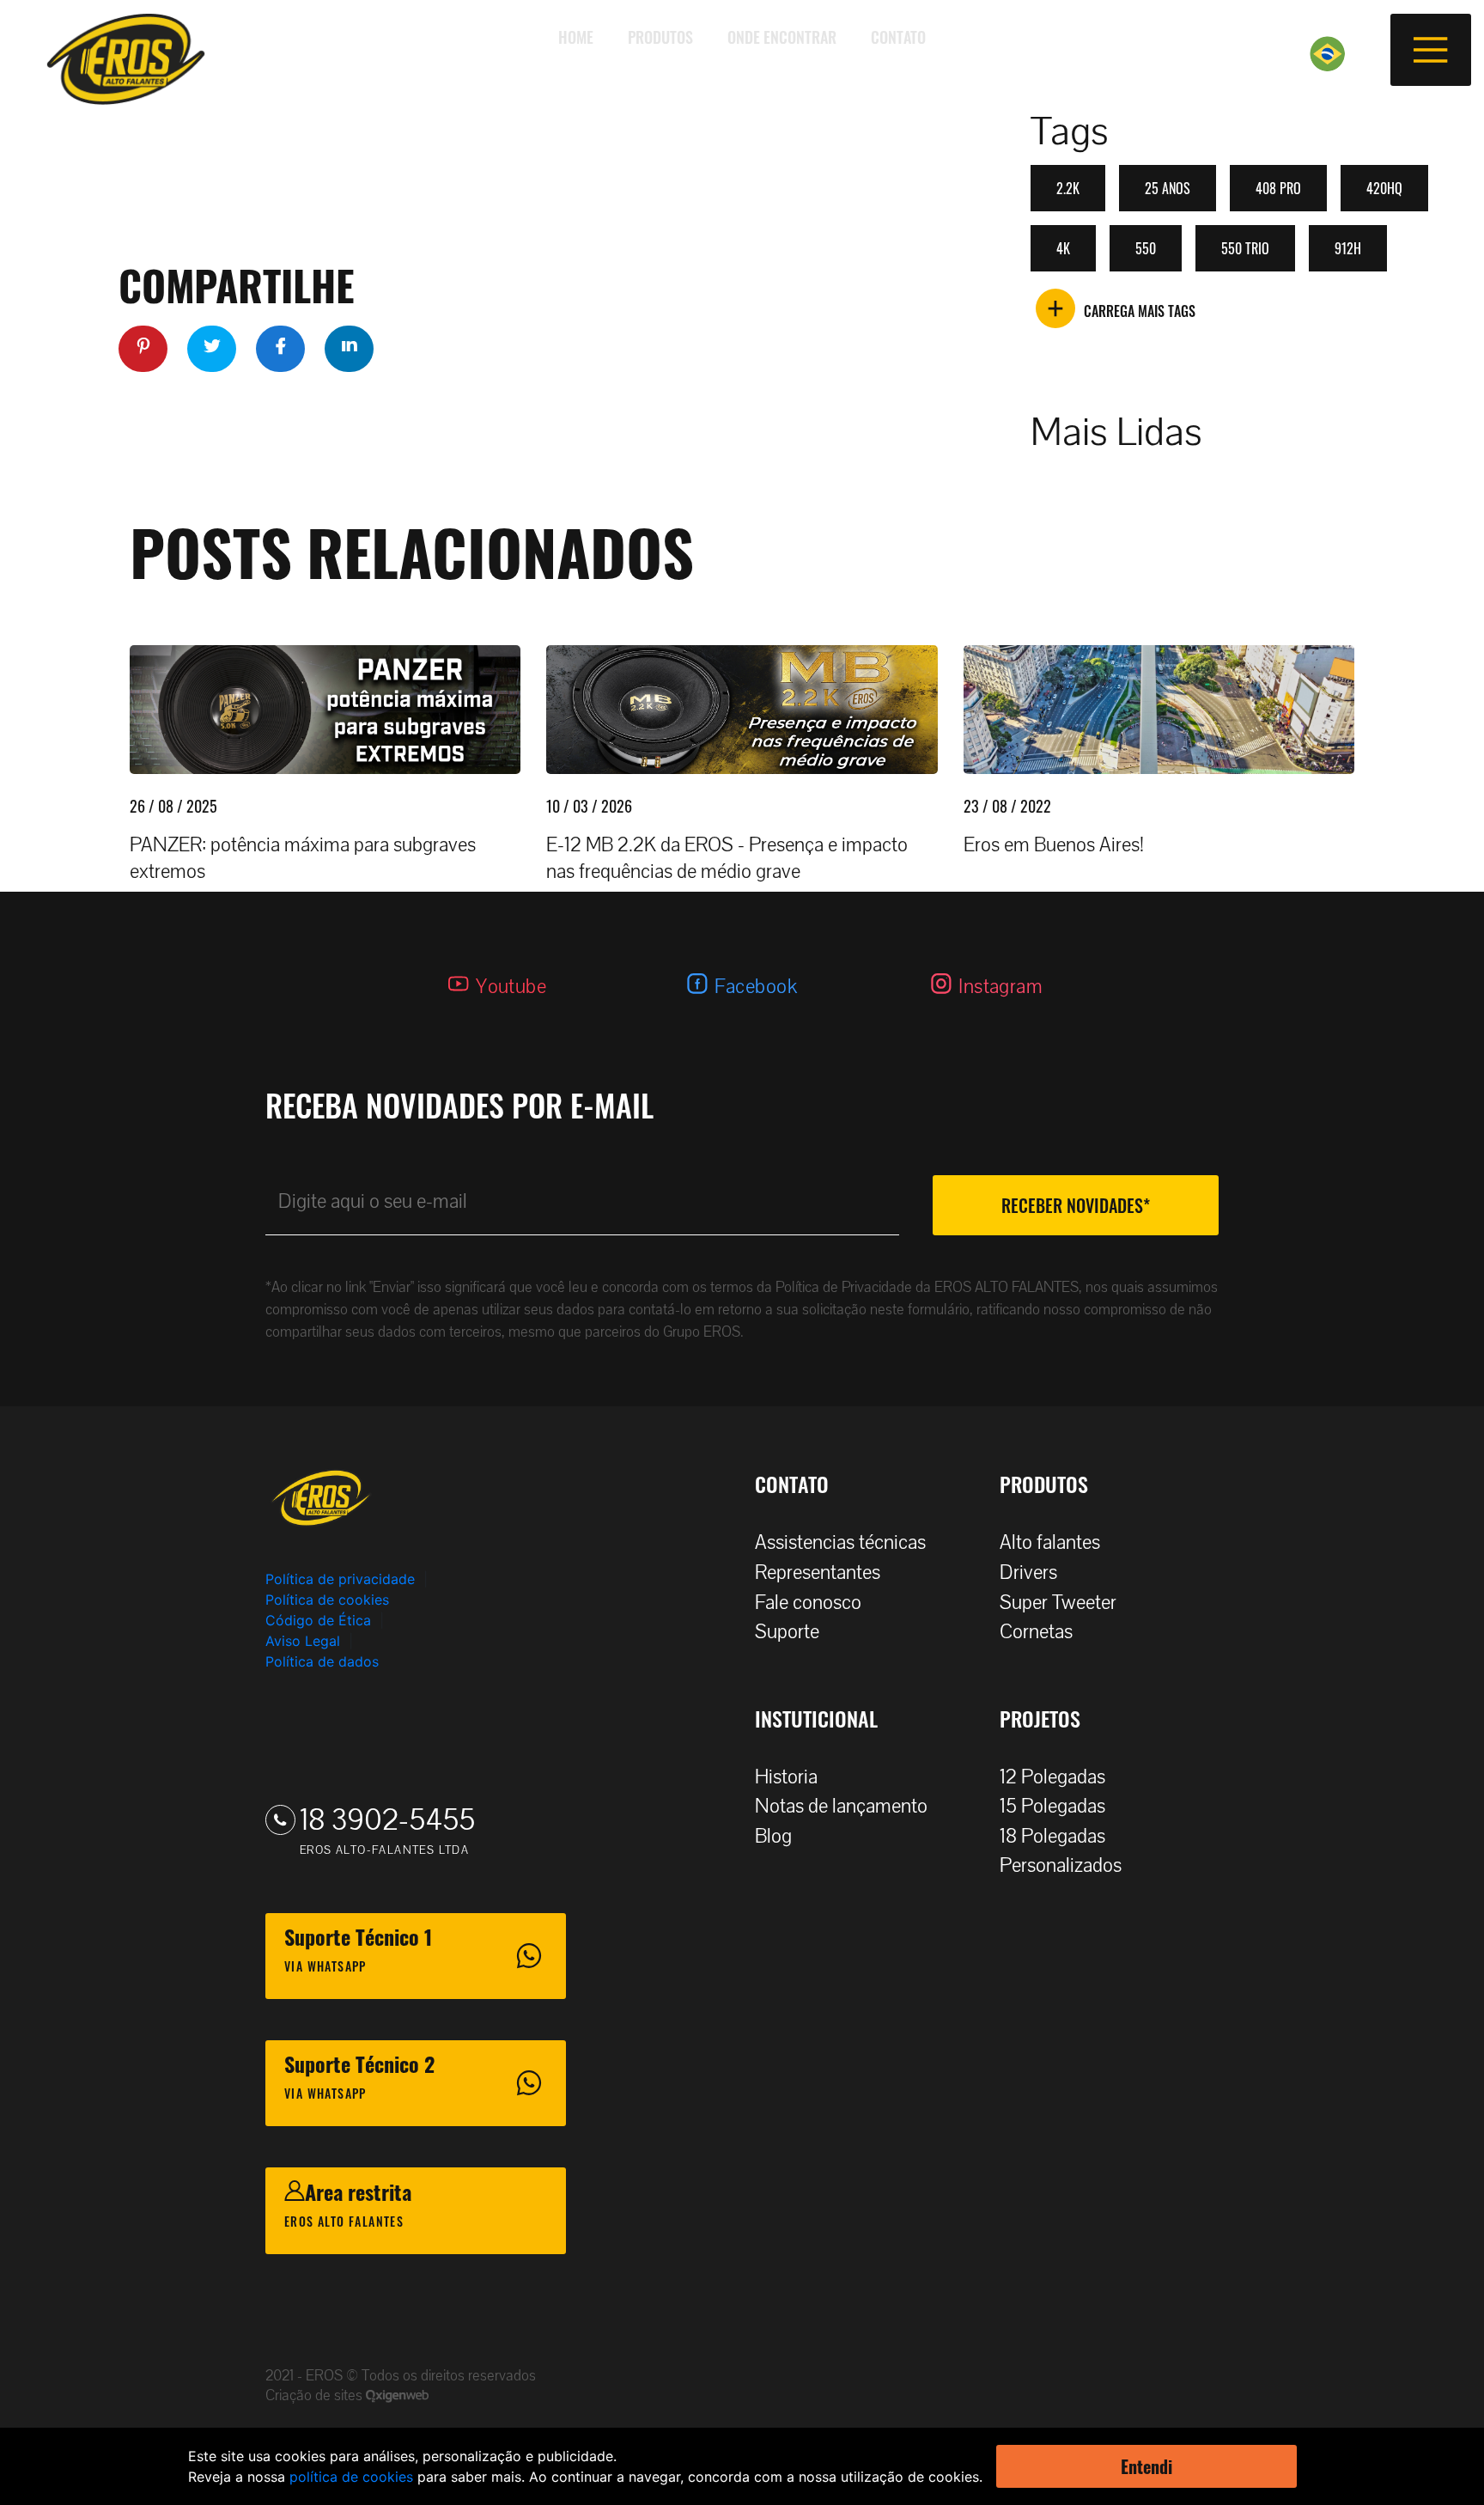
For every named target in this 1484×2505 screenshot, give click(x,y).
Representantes (818, 1572)
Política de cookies (327, 1600)
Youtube (511, 987)
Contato (898, 37)
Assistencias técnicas (840, 1542)
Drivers (1028, 1572)
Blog (773, 1836)
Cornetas (1036, 1632)
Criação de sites (316, 2395)
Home (576, 37)
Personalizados (1061, 1865)
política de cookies (351, 2477)
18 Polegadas (1052, 1836)
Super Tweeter (1058, 1603)
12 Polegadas (1052, 1777)
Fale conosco (808, 1603)
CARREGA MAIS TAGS (1140, 311)
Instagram (1000, 987)
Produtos (660, 37)
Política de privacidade (340, 1579)
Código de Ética (318, 1620)
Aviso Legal (303, 1641)
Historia (786, 1777)
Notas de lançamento (841, 1806)
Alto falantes (1050, 1542)
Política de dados (322, 1661)
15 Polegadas (1052, 1806)
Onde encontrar (782, 37)
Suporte (787, 1632)
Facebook (756, 987)
